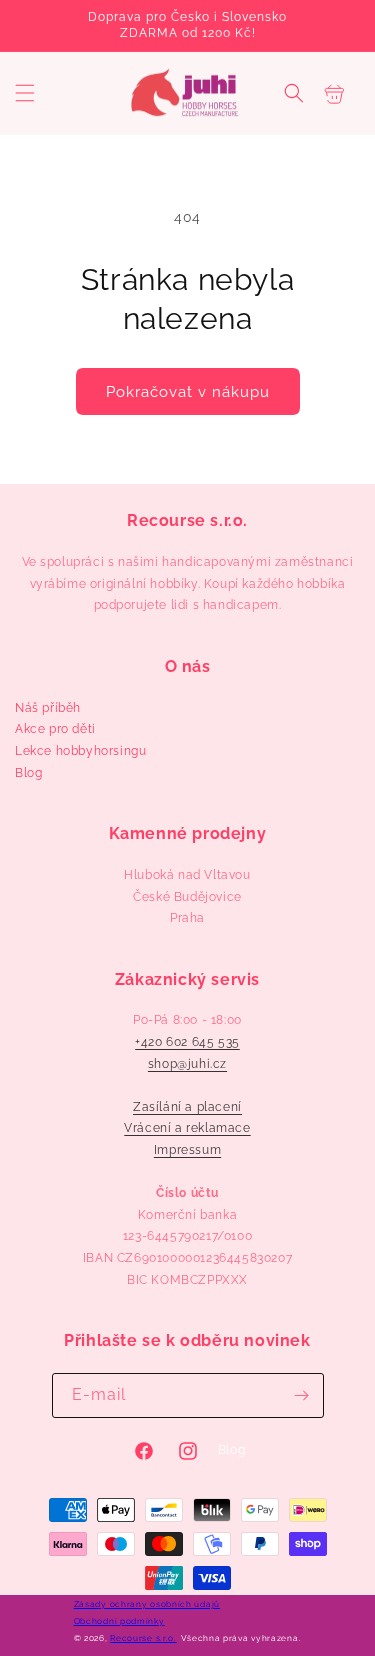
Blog (28, 773)
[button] (25, 93)
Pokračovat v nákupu (188, 392)
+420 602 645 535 (187, 1042)
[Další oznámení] (338, 26)
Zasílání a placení (187, 1107)
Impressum (187, 1150)
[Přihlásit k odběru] (302, 1395)
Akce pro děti (55, 729)
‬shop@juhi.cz (187, 1064)
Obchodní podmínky (119, 1621)
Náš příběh (48, 708)
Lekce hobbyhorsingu (80, 751)
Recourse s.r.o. (143, 1638)
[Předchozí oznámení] (37, 26)
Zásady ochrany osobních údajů (147, 1604)
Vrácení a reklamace (187, 1128)
